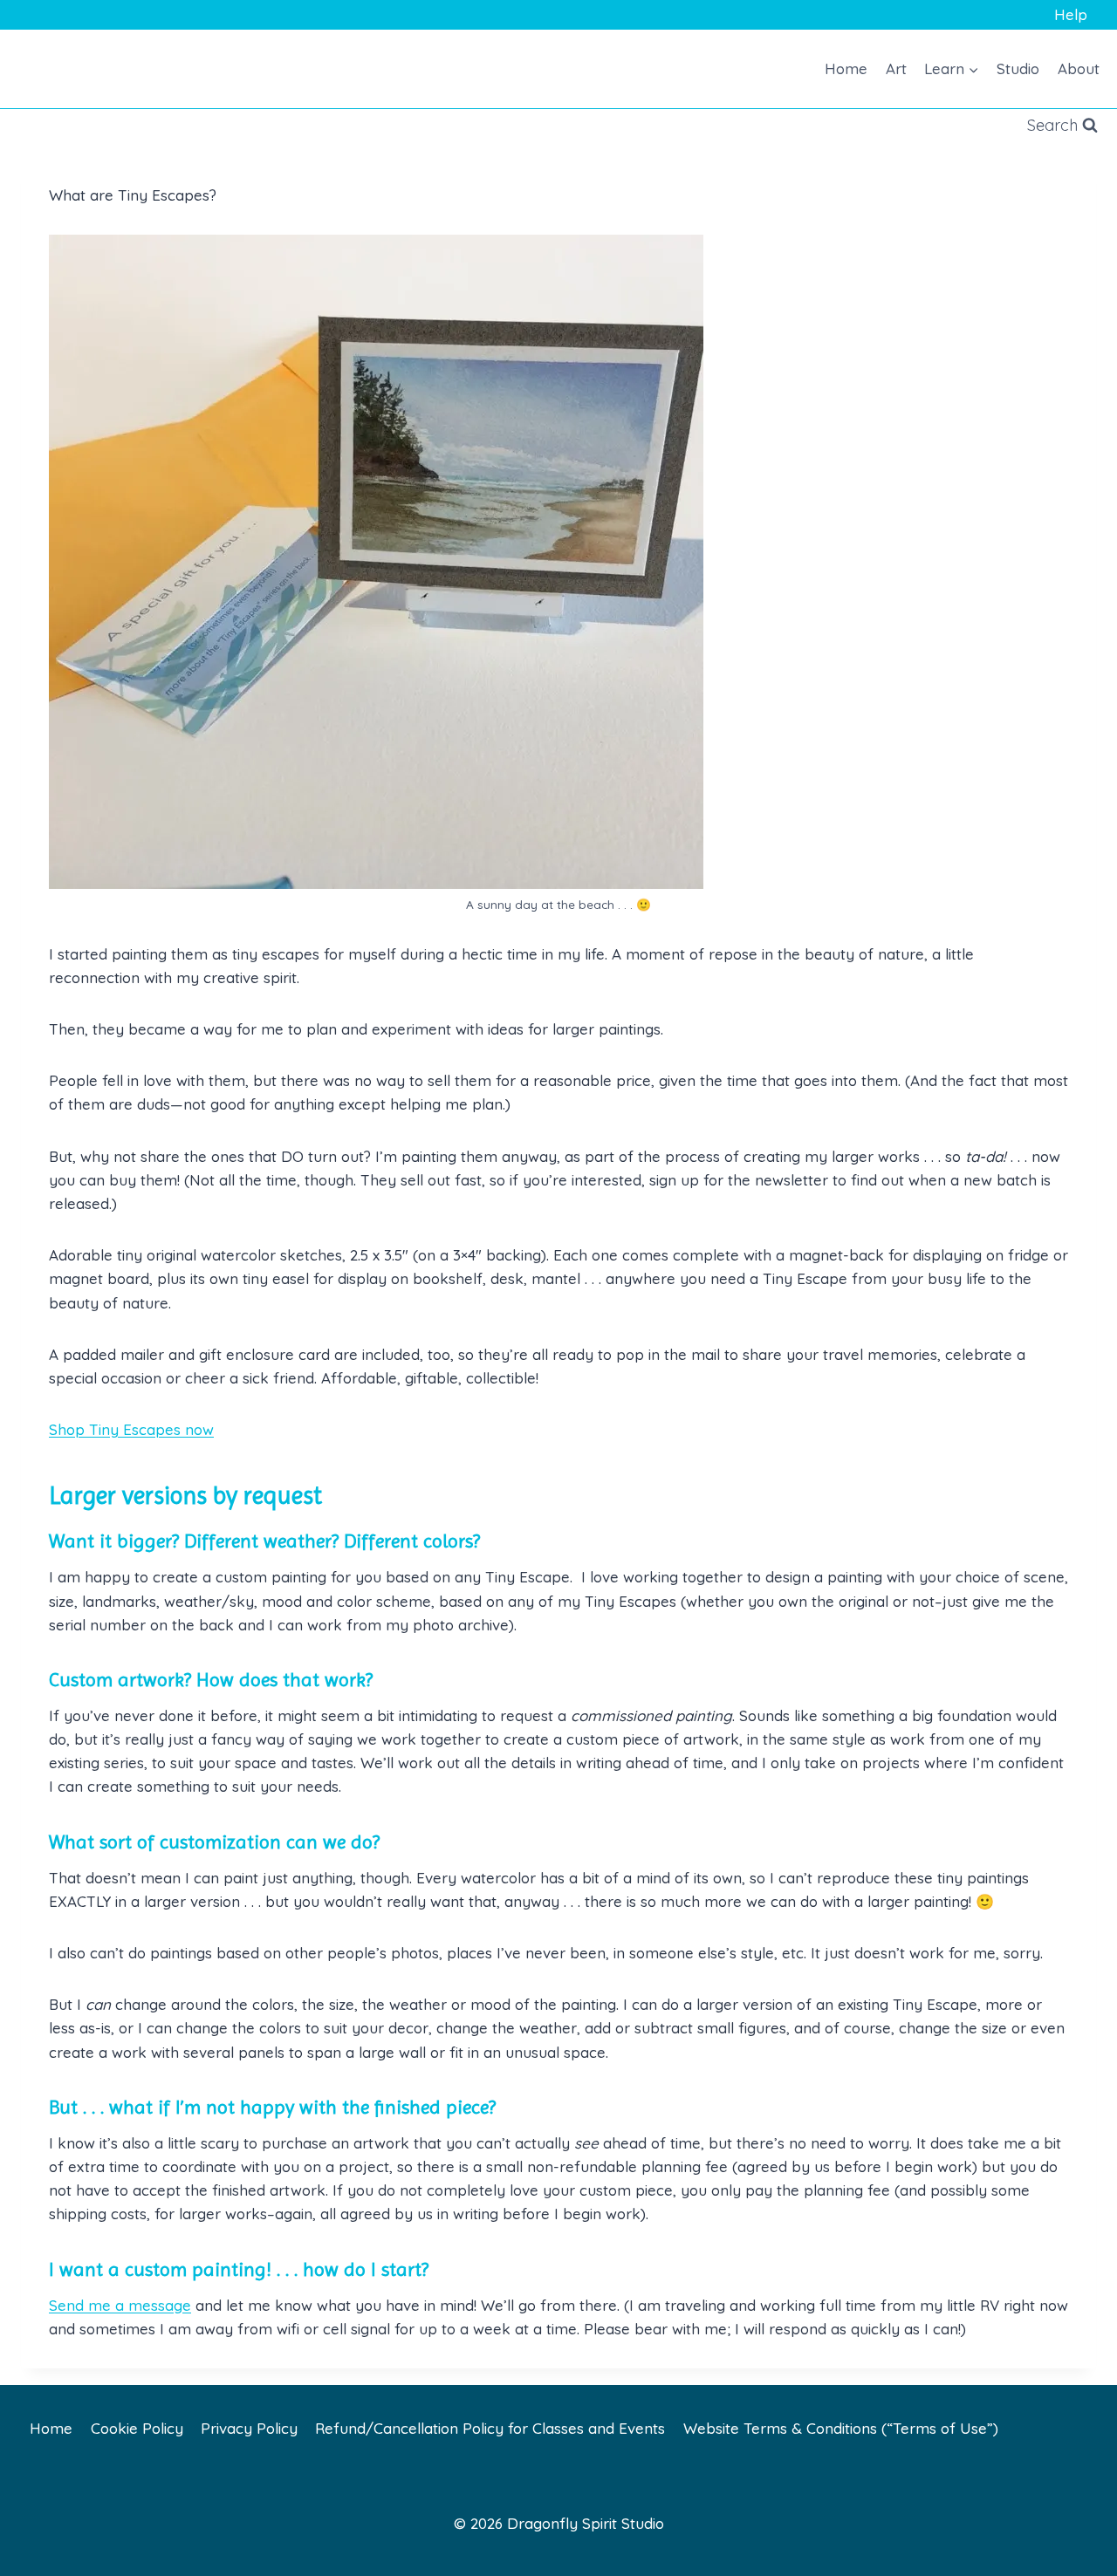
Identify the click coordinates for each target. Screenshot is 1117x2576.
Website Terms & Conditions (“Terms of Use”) (841, 2428)
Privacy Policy (249, 2428)
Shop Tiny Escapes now (131, 1429)
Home (846, 68)
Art (896, 68)
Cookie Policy (137, 2428)
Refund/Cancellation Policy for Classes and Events (490, 2428)
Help (1071, 14)
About (1079, 68)
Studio (1018, 68)
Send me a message (120, 2305)
